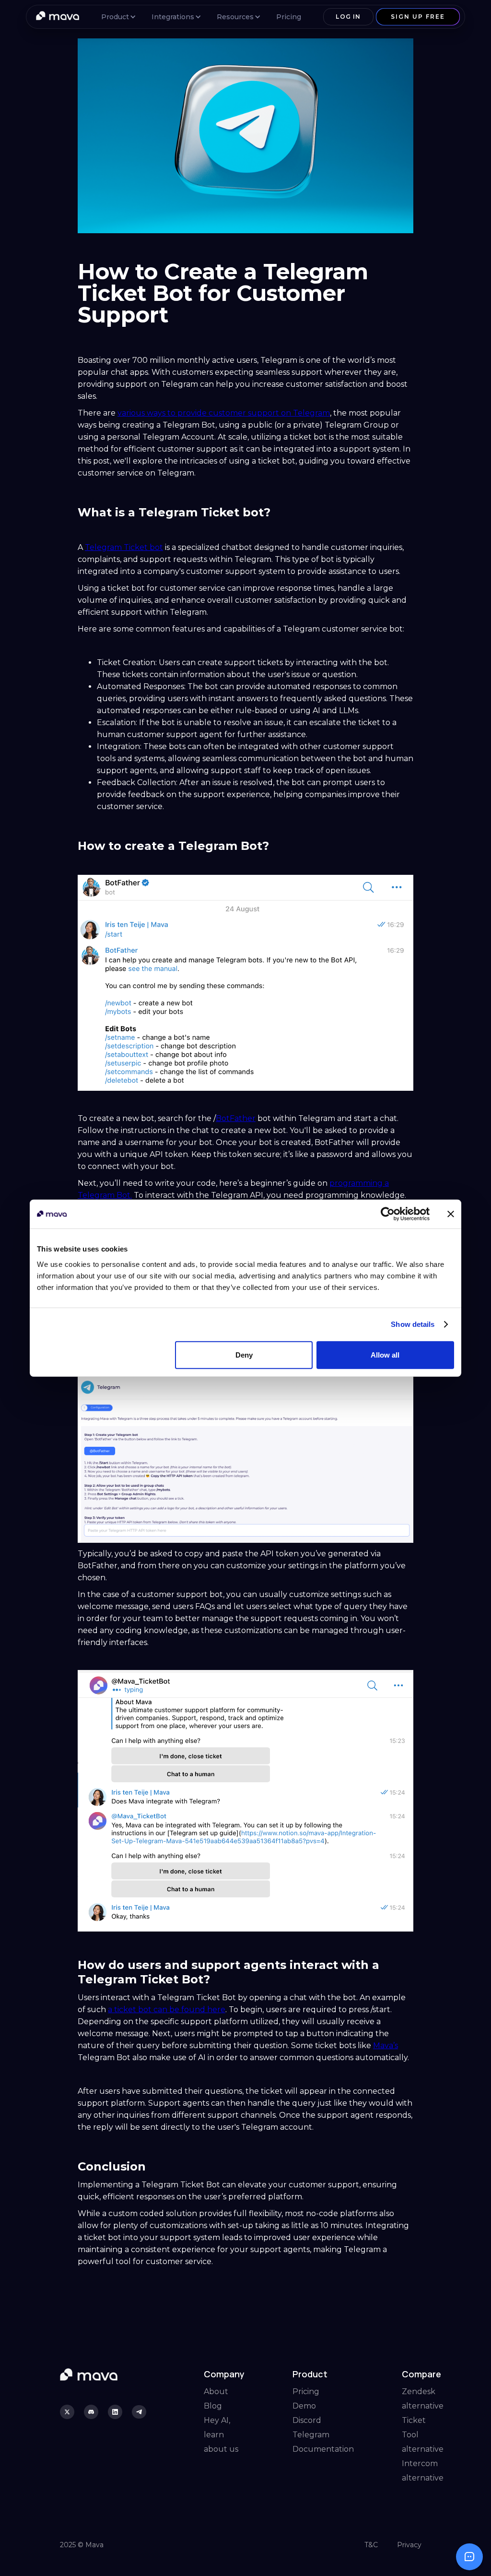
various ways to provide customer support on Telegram (224, 413)
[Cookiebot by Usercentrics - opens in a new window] (388, 1214)
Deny (244, 1354)
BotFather (236, 1118)
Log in (348, 17)
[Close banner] (451, 1214)
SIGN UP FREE (418, 17)
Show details (413, 1324)
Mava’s (386, 2045)
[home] (58, 17)
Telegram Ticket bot (124, 547)
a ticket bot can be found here (167, 2010)
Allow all (385, 1354)
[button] (117, 17)
